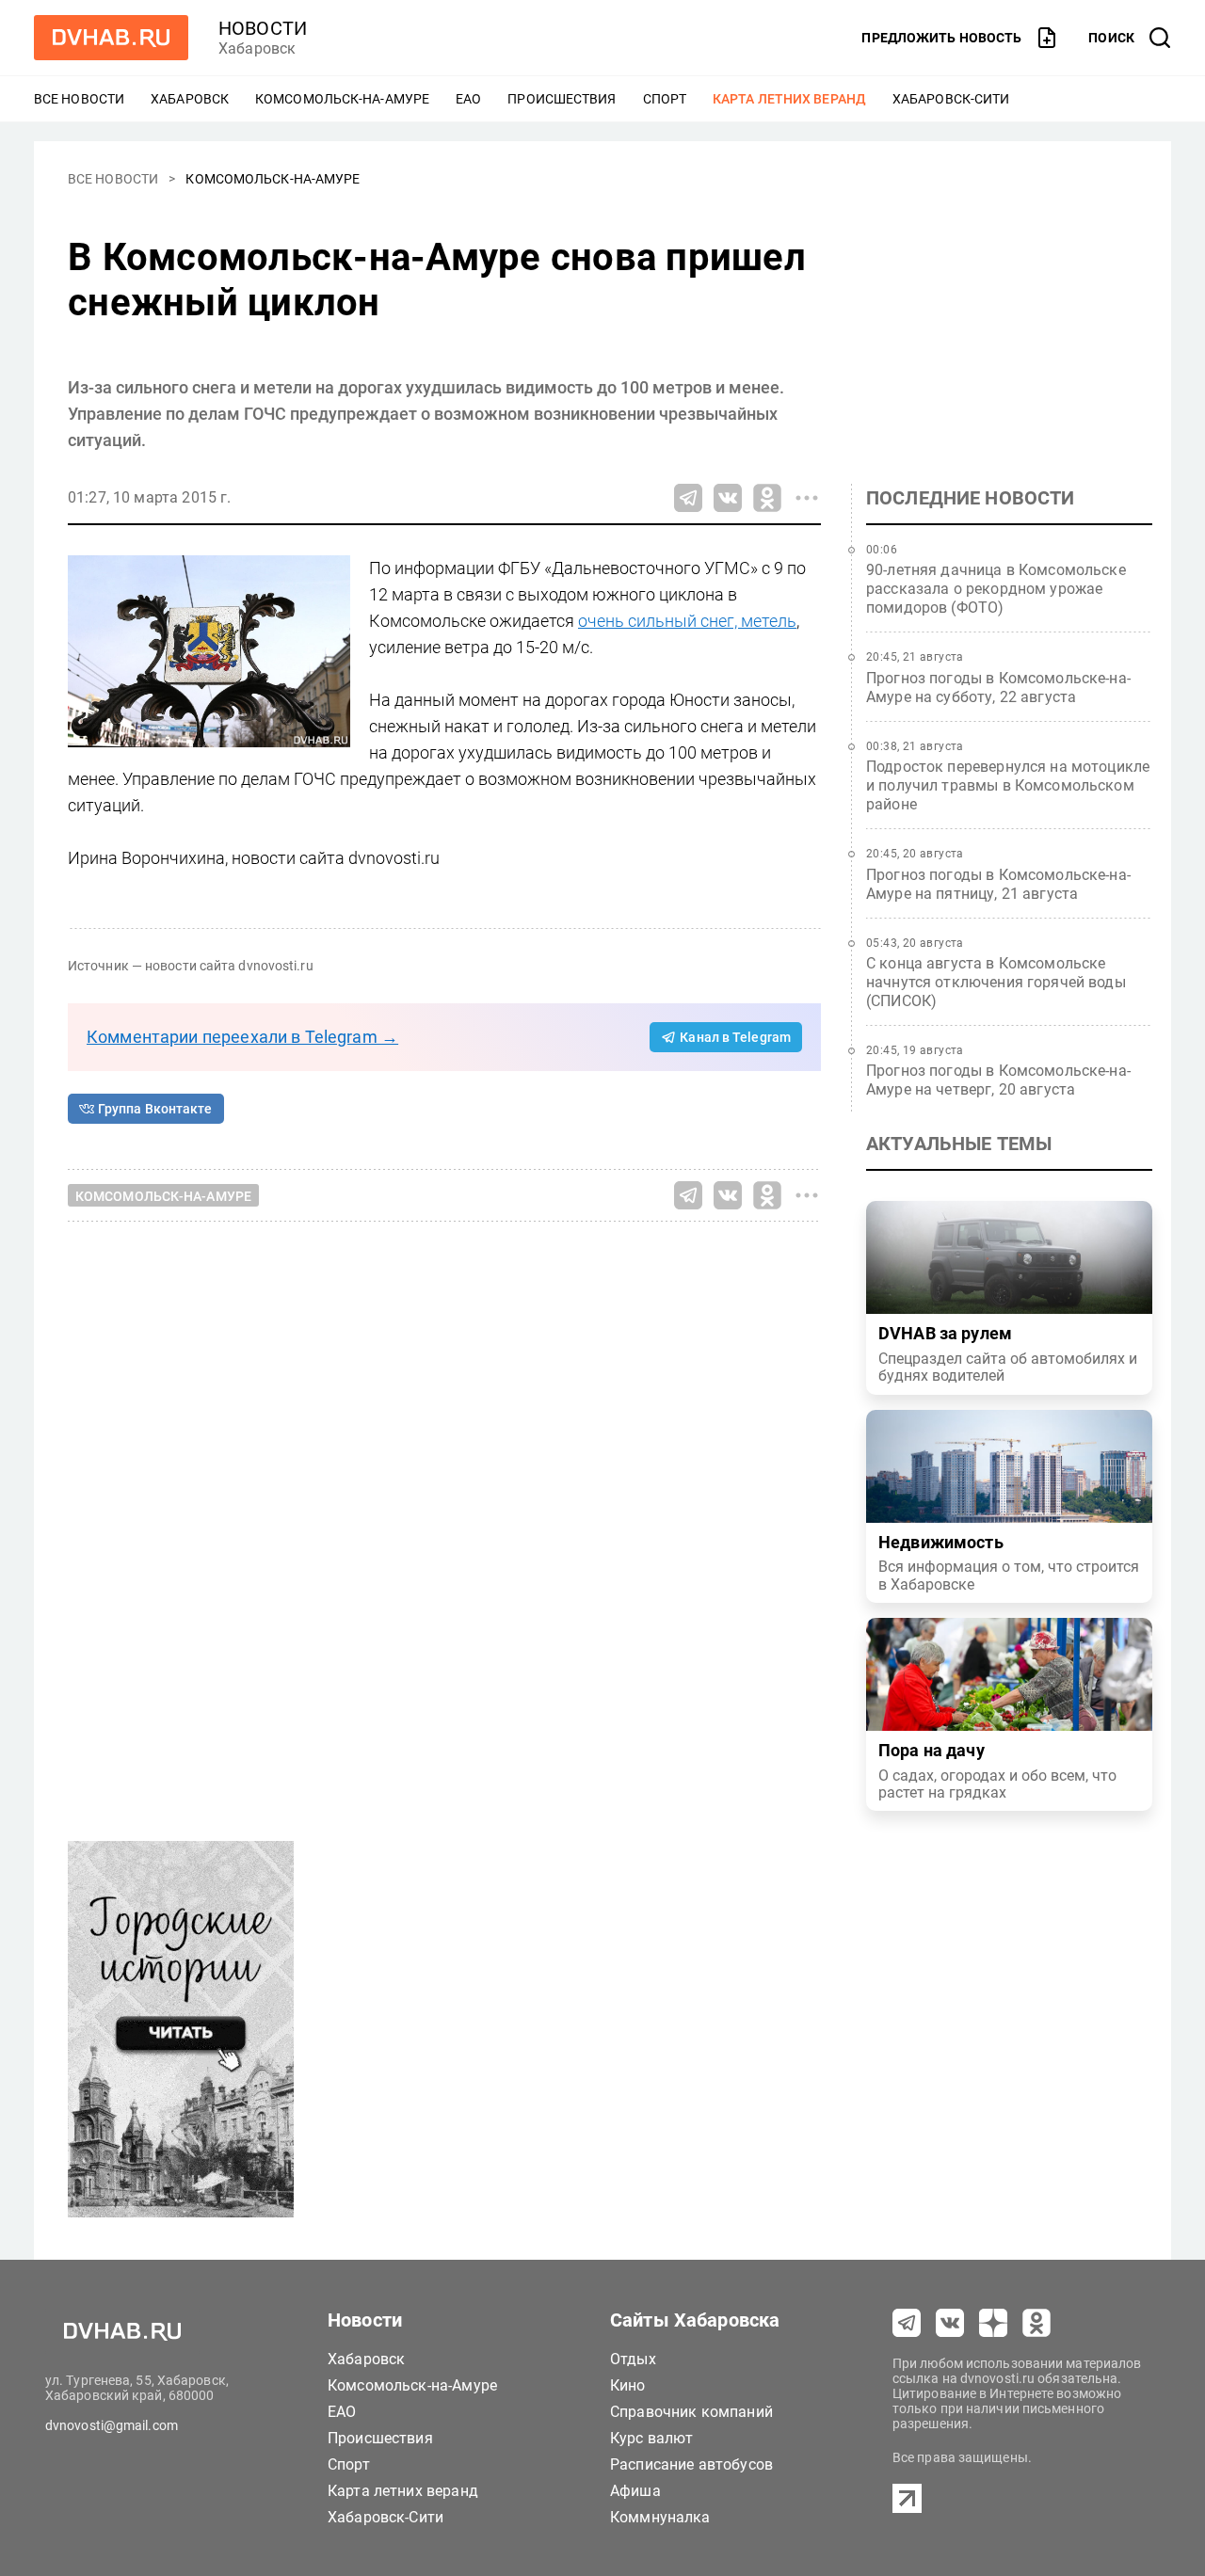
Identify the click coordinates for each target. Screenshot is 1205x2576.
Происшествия (562, 99)
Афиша (635, 2491)
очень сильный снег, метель (687, 621)
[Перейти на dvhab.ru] (111, 38)
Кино (628, 2385)
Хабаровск (190, 99)
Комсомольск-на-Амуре (342, 99)
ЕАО (468, 99)
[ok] (1036, 2323)
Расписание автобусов (691, 2464)
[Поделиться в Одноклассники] (767, 498)
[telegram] (907, 2323)
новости (263, 28)
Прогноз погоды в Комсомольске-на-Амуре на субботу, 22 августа (998, 688)
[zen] (993, 2323)
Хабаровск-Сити (951, 99)
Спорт (665, 99)
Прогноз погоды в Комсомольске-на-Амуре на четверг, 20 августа (998, 1080)
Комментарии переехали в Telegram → (242, 1037)
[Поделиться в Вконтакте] (728, 498)
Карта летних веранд (789, 99)
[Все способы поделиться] (807, 498)
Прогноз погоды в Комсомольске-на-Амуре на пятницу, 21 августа (998, 884)
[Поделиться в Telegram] (688, 498)
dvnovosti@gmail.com (112, 2425)
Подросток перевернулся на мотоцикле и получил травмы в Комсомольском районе (1008, 785)
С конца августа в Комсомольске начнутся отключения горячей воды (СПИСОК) (996, 982)
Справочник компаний (691, 2412)
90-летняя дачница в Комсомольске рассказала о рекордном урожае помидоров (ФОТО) (996, 589)
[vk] (950, 2323)
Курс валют (652, 2438)
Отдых (633, 2359)
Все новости (79, 99)
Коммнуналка (660, 2517)
